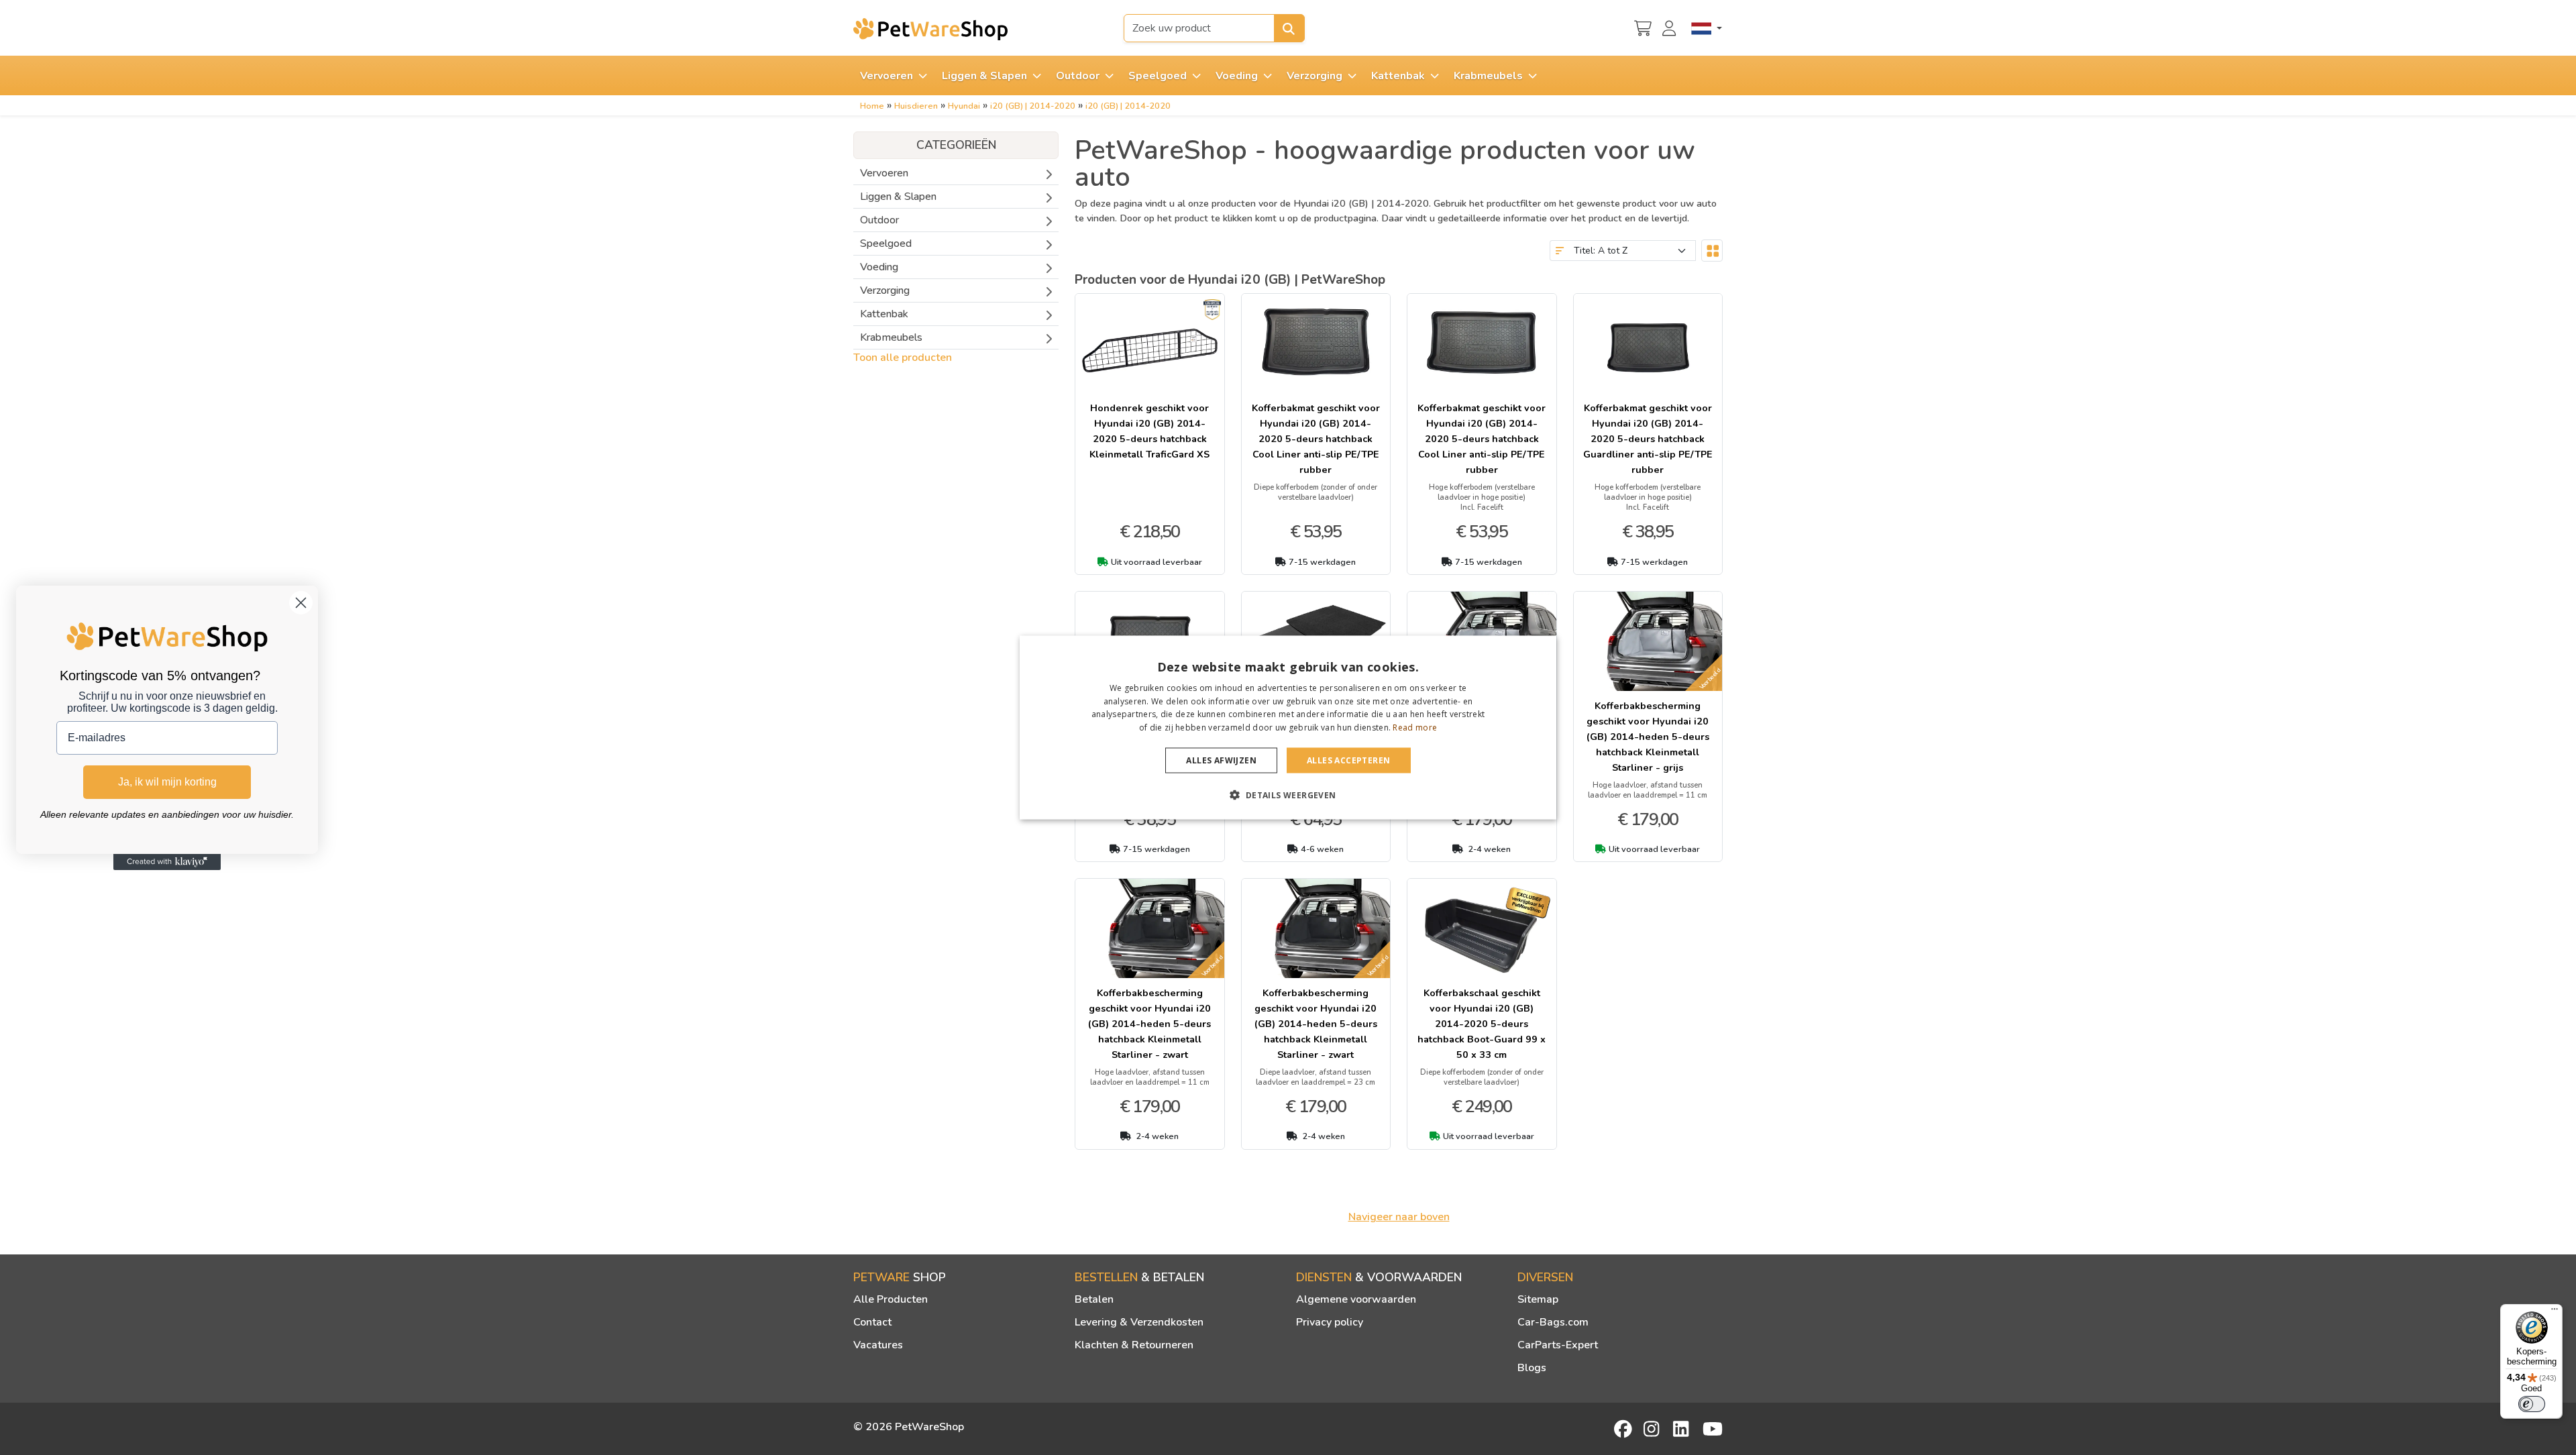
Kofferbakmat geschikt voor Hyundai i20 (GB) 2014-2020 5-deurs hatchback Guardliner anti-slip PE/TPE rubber (1648, 439)
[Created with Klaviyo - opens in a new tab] (167, 862)
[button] (1288, 795)
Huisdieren (916, 106)
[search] (1289, 28)
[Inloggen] (1671, 27)
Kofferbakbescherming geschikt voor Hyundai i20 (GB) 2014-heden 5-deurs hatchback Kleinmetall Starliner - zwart (1149, 1024)
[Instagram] (1654, 1429)
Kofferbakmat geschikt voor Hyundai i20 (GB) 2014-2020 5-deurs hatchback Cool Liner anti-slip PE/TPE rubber (1316, 439)
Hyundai (964, 106)
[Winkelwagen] (1643, 27)
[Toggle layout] (1712, 251)
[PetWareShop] (930, 29)
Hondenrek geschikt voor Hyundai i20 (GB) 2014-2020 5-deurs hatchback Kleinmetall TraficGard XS (1149, 431)
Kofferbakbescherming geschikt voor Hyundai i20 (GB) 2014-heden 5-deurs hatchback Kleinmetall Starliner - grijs (1648, 737)
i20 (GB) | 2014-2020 (1033, 106)
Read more (1415, 727)
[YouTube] (1713, 1429)
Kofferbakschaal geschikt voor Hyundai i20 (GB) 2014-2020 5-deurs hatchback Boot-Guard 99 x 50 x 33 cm (1482, 1024)
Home (872, 106)
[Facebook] (1624, 1429)
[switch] (2532, 1404)
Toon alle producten (903, 358)
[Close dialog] (301, 603)
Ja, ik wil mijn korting (167, 782)
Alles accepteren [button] (1348, 760)
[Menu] (2555, 1312)
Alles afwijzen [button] (1221, 760)
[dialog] (1288, 727)
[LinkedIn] (1683, 1429)
